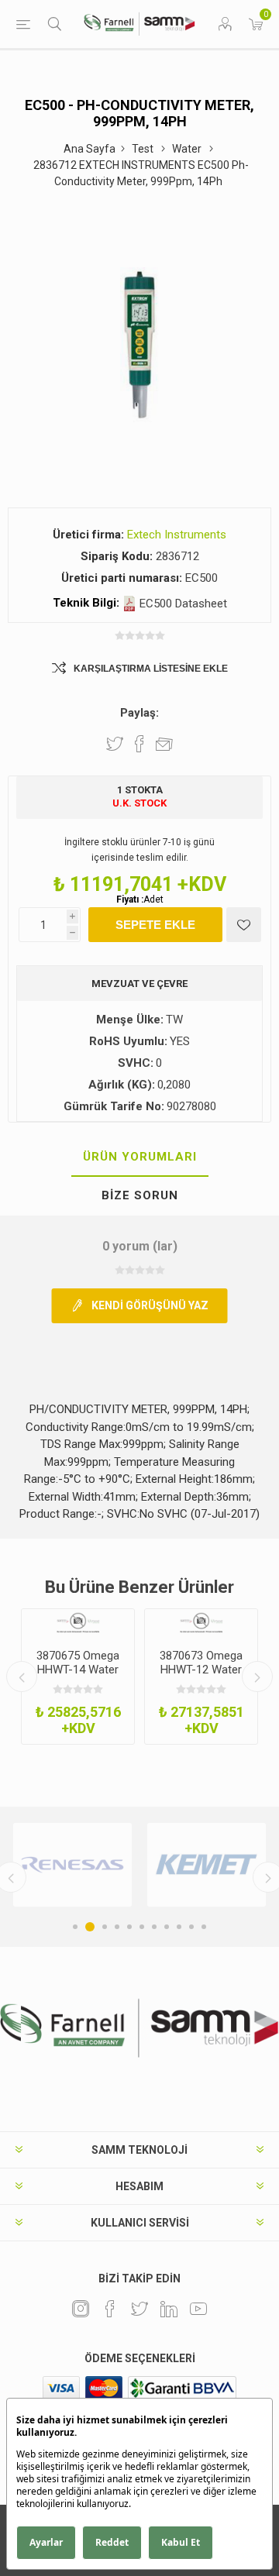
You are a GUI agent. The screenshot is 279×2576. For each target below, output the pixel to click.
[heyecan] (139, 2309)
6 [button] (142, 1927)
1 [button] (75, 1927)
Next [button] (257, 1677)
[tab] (139, 1157)
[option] (78, 1677)
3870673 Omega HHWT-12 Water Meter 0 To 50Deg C (201, 1677)
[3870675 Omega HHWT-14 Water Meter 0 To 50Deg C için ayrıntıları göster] (78, 1623)
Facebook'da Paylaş (139, 744)
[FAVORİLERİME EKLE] (244, 925)
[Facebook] (110, 2309)
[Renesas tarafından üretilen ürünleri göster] (72, 1865)
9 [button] (179, 1927)
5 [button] (129, 1927)
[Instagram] (81, 2309)
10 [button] (191, 1927)
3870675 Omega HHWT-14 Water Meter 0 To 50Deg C (78, 1677)
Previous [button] (22, 1677)
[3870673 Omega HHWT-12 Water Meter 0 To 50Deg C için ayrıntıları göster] (201, 1623)
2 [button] (90, 1927)
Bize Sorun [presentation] (140, 1195)
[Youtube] (198, 2309)
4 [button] (117, 1927)
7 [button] (154, 1927)
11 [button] (204, 1927)
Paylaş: (139, 713)
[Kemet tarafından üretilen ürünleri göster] (207, 1865)
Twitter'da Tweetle (115, 744)
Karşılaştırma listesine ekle (151, 669)
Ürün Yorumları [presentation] (140, 1157)
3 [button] (105, 1927)
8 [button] (167, 1927)
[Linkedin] (169, 2309)
